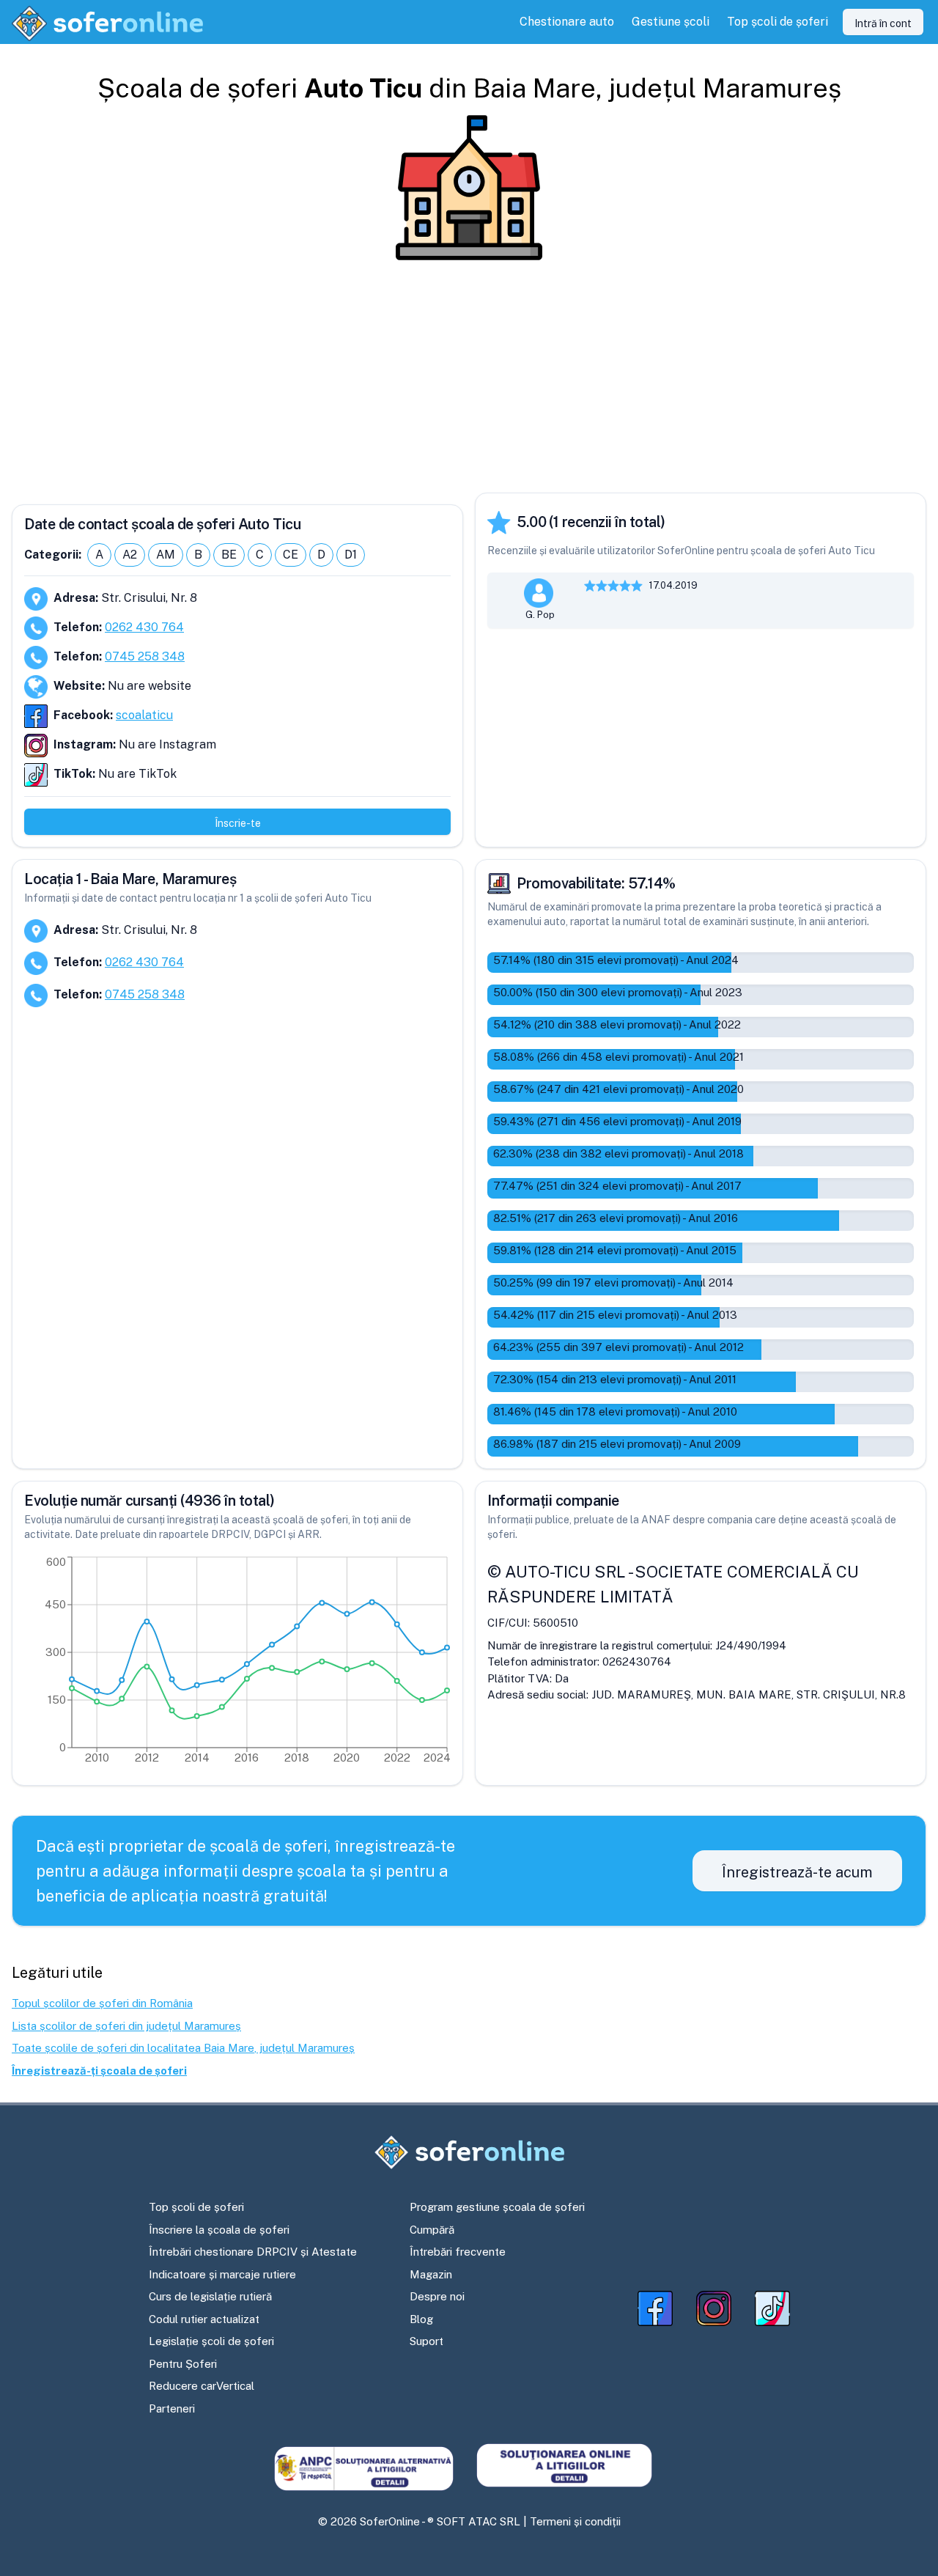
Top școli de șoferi (196, 2207)
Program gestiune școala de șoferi (497, 2207)
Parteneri (172, 2408)
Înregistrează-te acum (797, 1872)
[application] (237, 1663)
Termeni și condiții (575, 2521)
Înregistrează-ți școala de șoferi (99, 2071)
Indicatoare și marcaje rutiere (222, 2274)
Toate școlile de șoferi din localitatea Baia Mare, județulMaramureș (183, 2048)
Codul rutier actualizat (204, 2319)
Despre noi (437, 2296)
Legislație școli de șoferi (211, 2341)
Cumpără (432, 2230)
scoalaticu (144, 715)
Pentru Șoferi (183, 2364)
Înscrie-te (238, 823)
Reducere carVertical (202, 2386)
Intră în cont (883, 23)
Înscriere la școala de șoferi (219, 2230)
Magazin (431, 2274)
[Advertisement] (469, 377)
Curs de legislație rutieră (210, 2296)
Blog (421, 2319)
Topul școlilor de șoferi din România (102, 2003)
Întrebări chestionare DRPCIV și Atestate (253, 2252)
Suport (426, 2341)
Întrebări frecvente (458, 2252)
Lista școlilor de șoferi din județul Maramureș (126, 2026)
